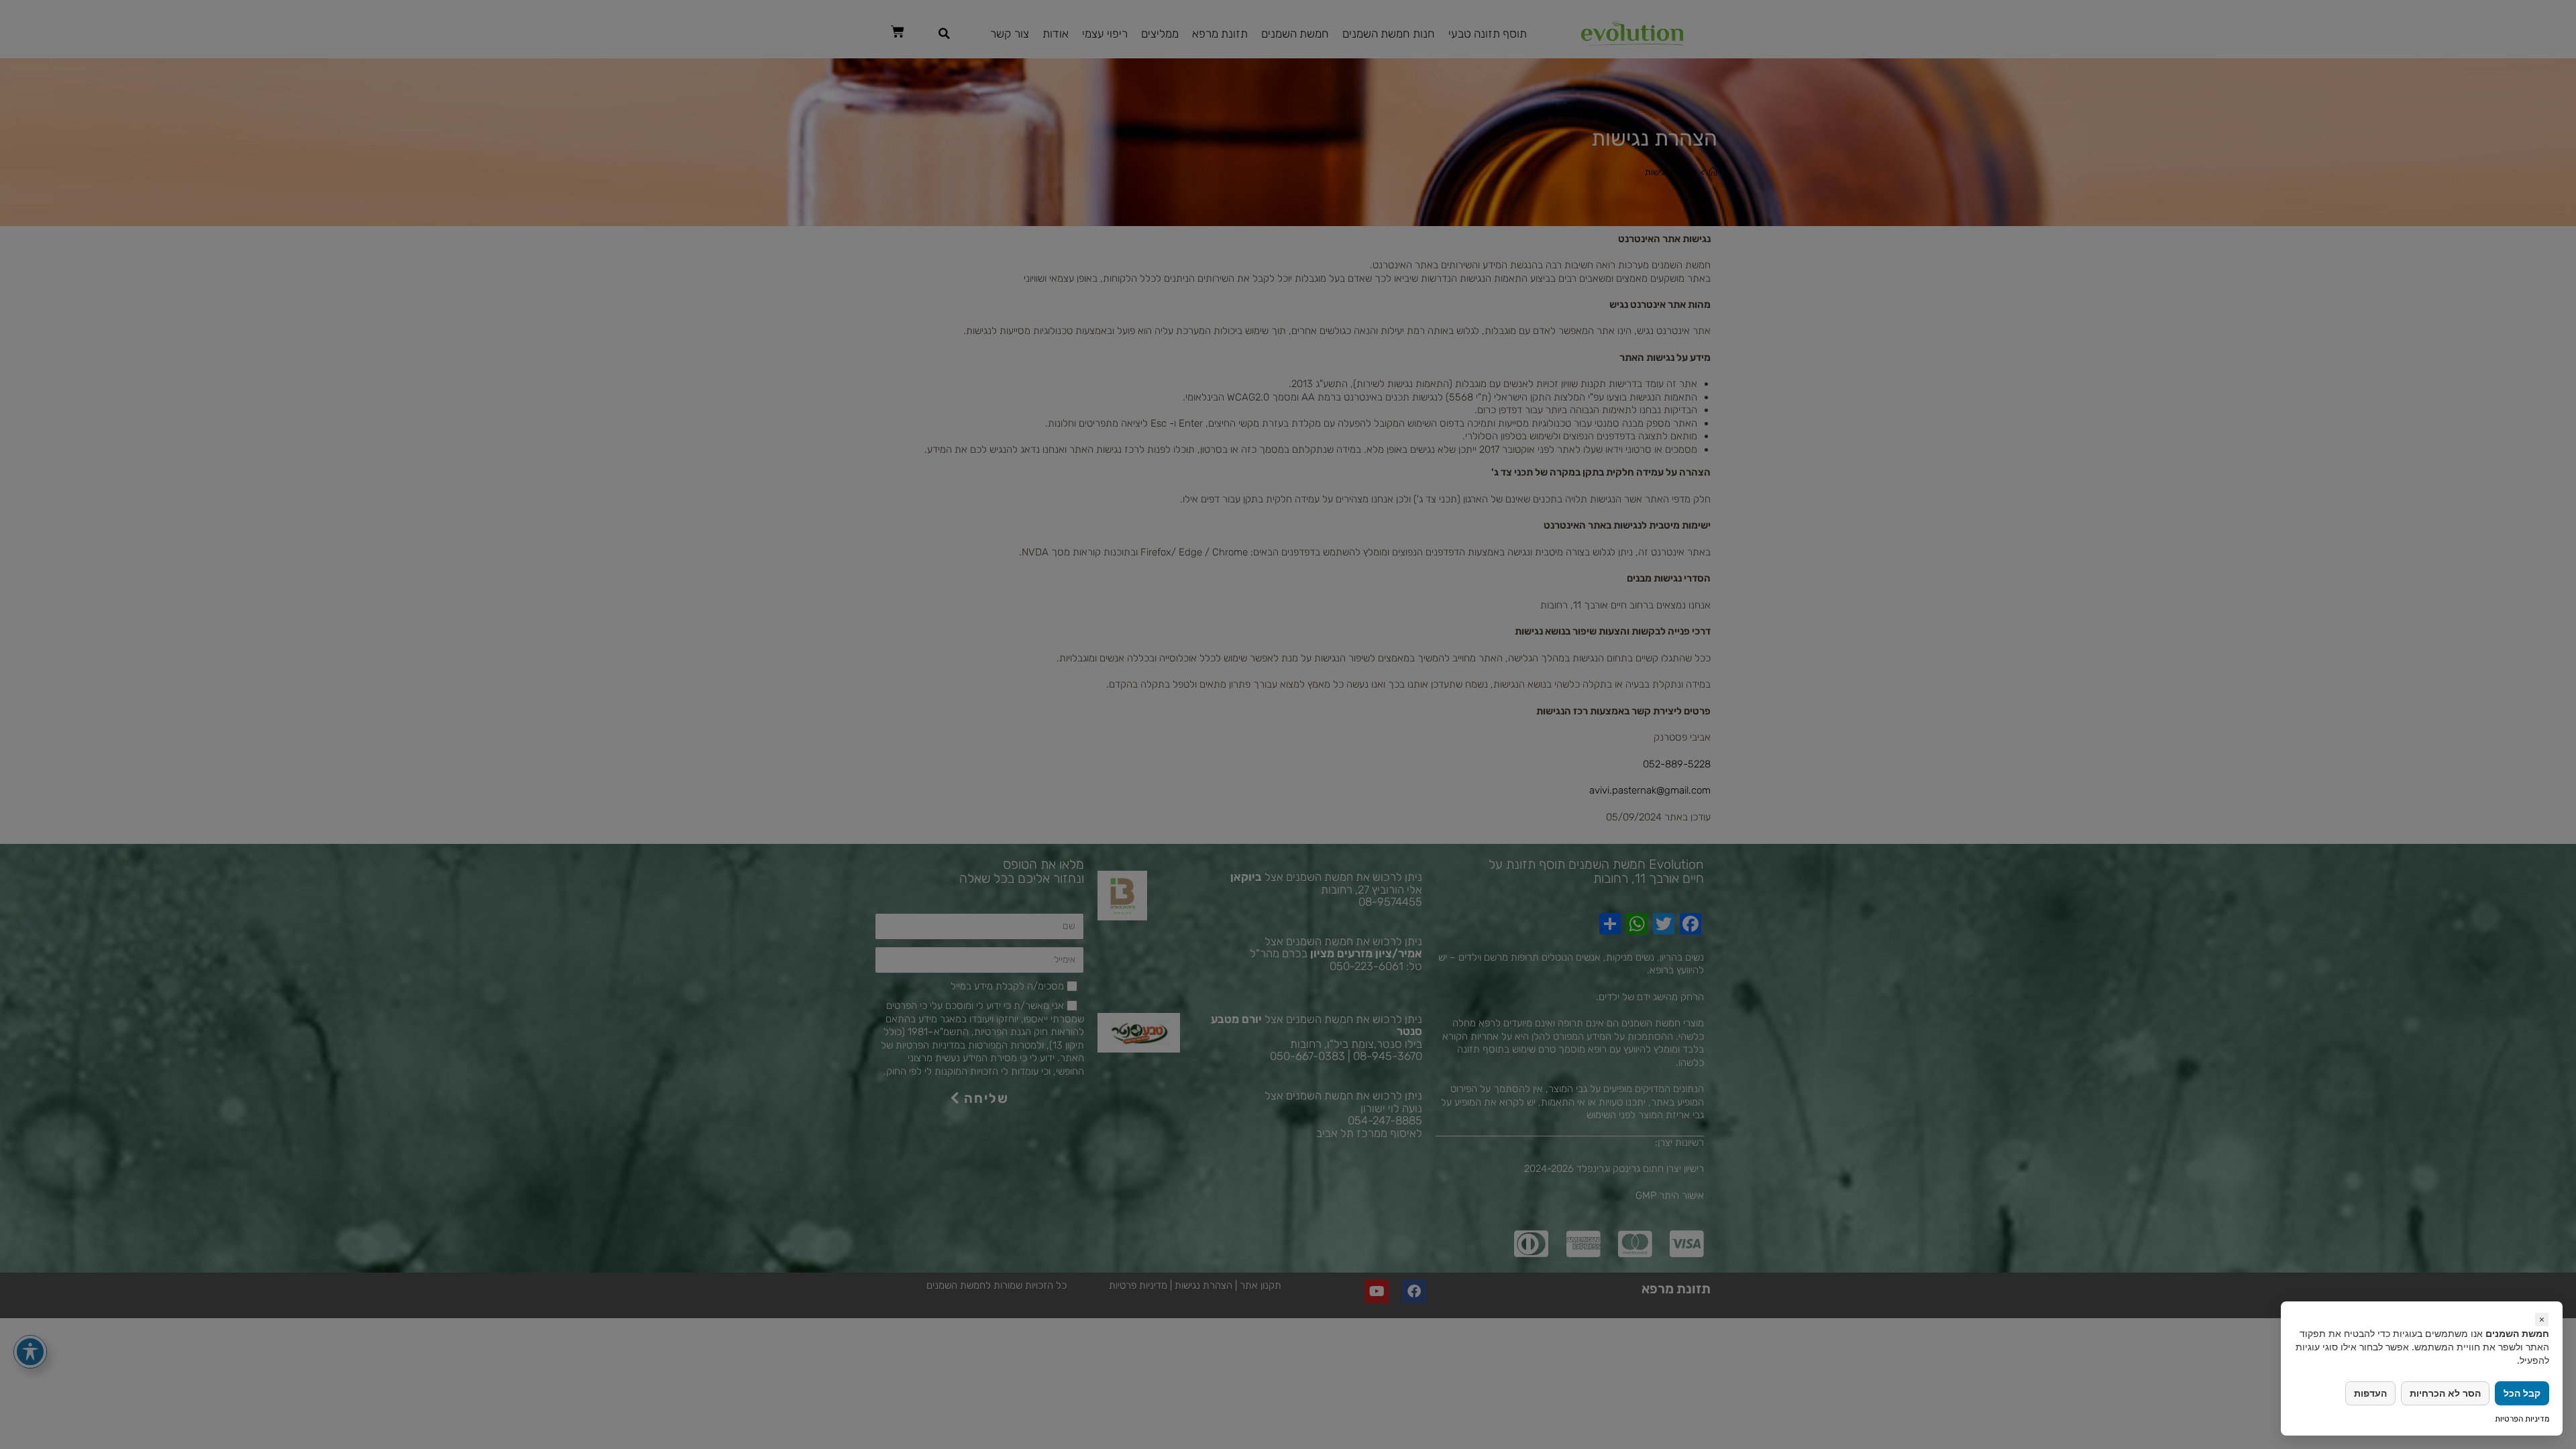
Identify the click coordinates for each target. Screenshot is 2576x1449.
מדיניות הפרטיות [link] (2522, 1419)
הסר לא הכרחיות (2445, 1393)
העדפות (2370, 1393)
